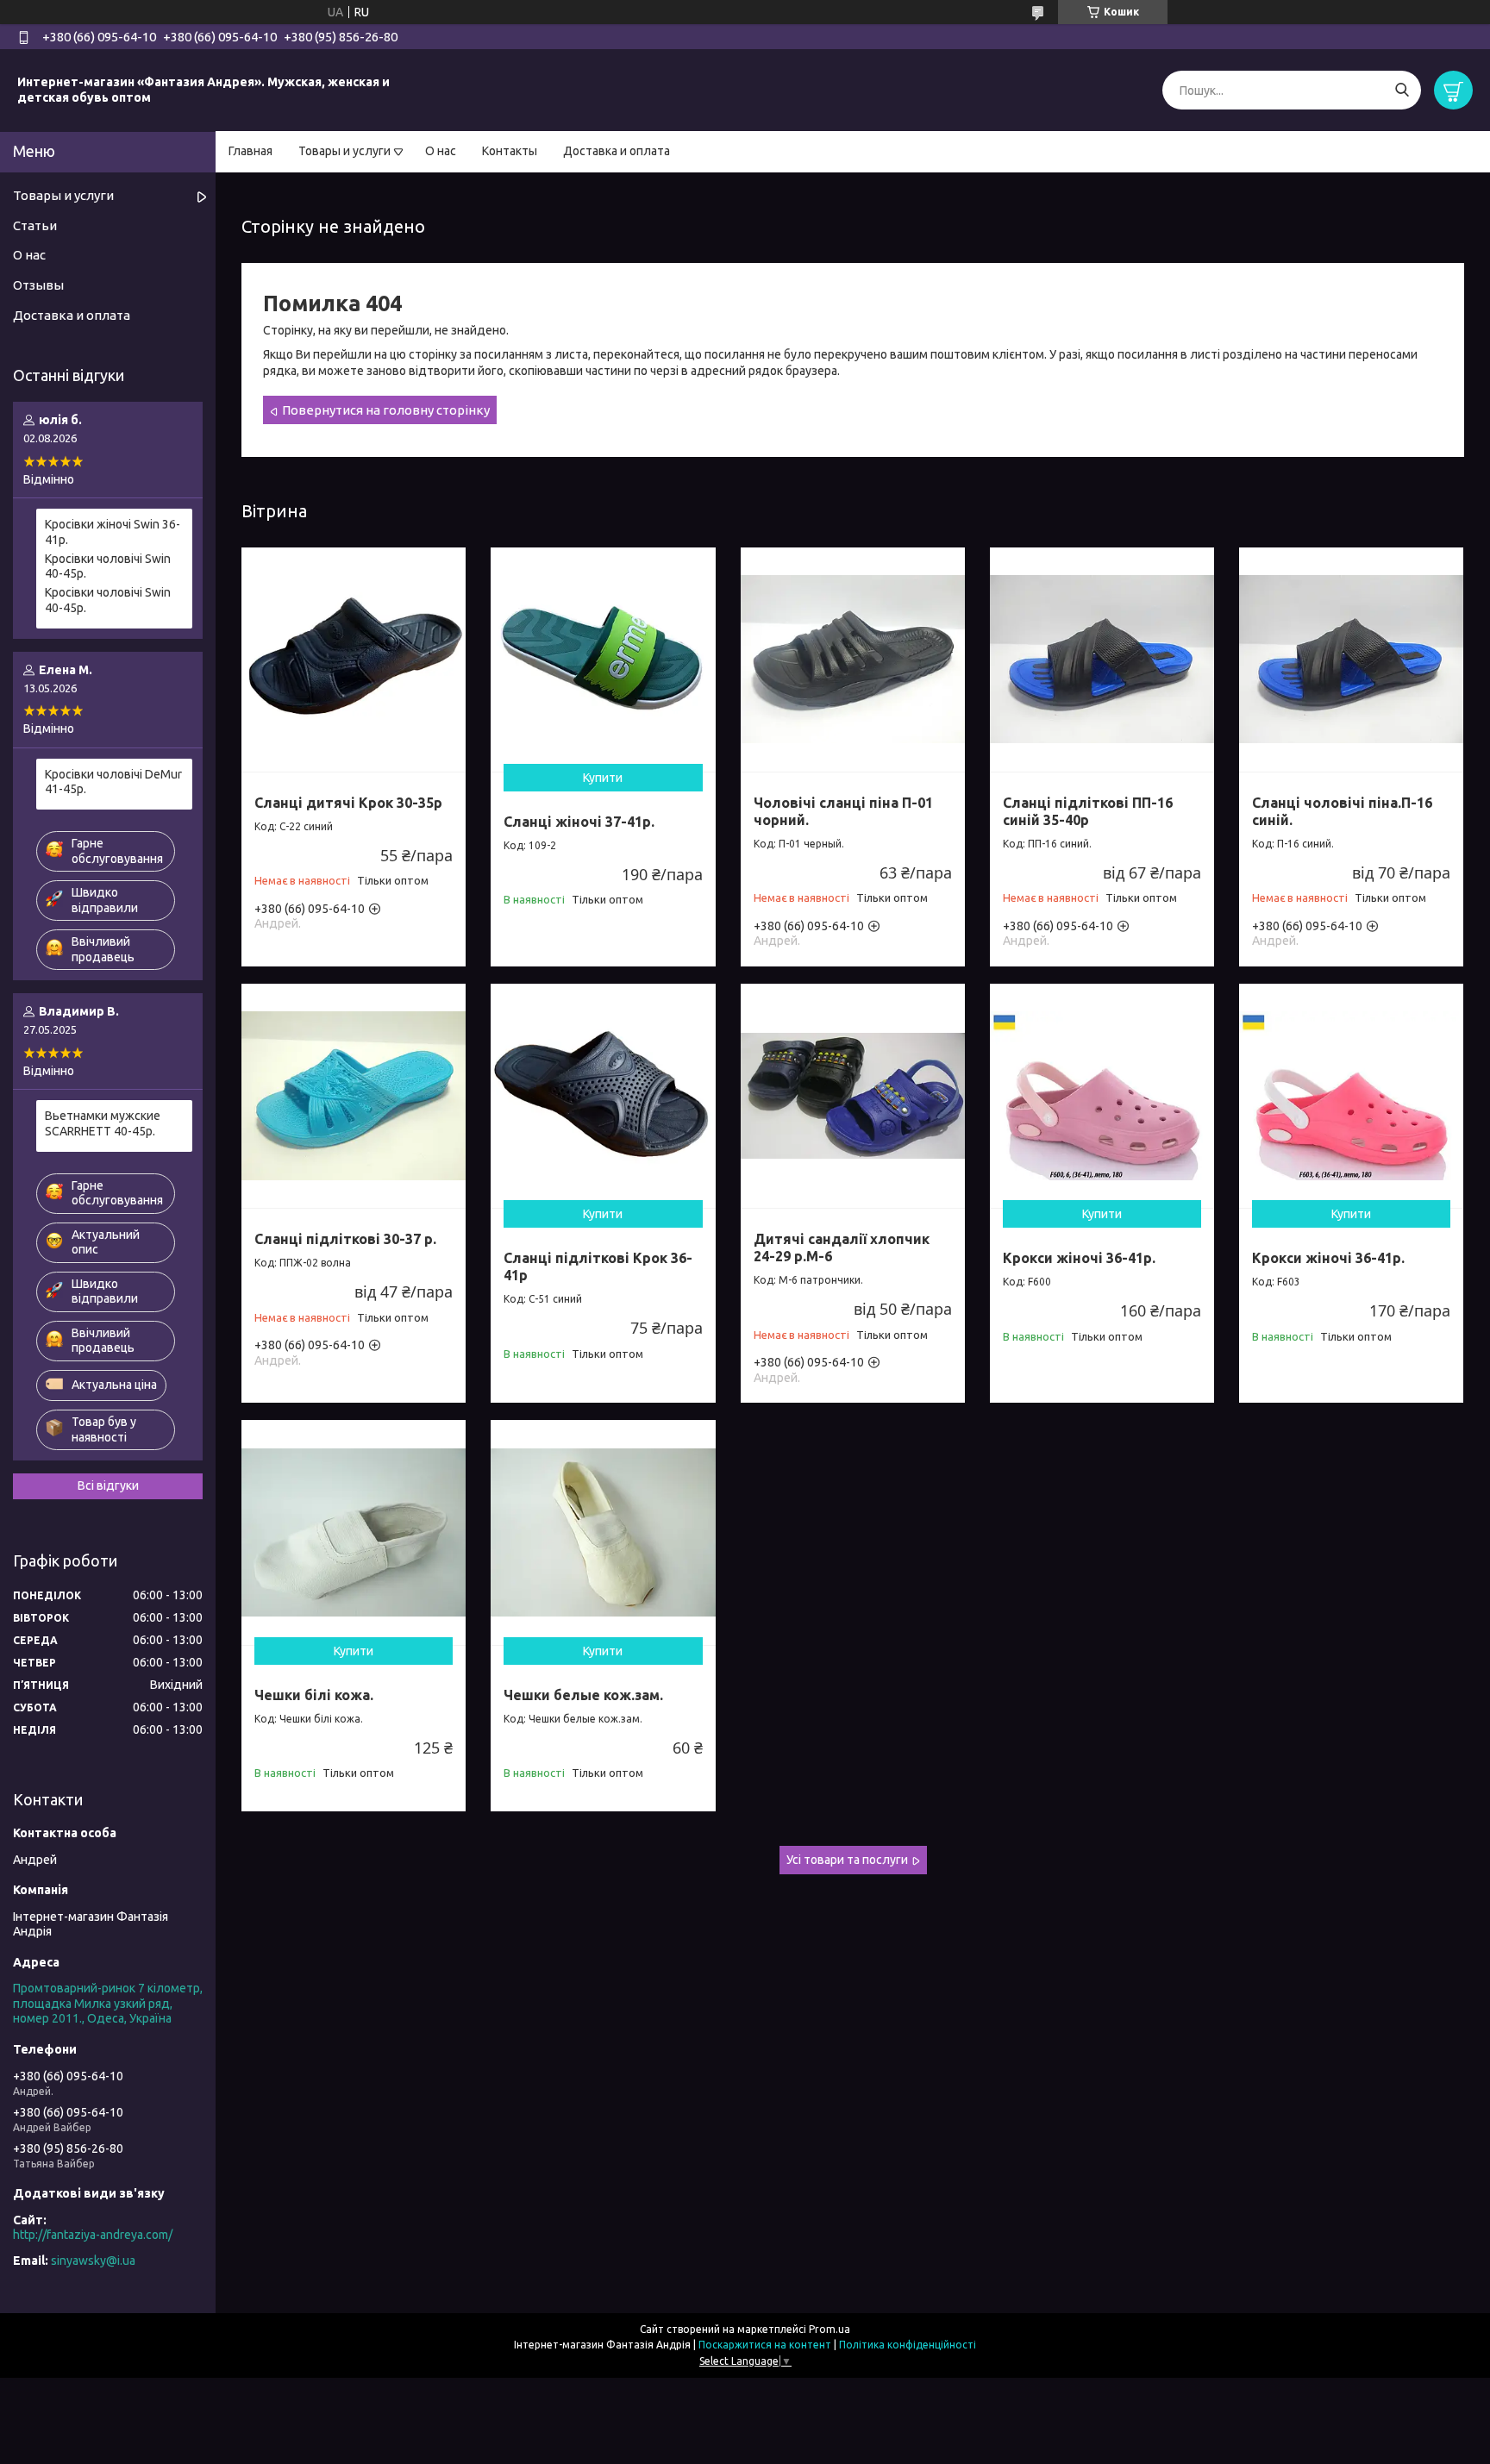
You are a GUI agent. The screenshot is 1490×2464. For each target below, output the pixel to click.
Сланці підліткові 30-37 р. (345, 1239)
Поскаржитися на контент (765, 2345)
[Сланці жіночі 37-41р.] (603, 660)
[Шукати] (1402, 90)
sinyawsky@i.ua (93, 2261)
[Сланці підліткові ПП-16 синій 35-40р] (1102, 660)
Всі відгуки (108, 1485)
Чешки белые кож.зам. (583, 1695)
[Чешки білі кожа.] (354, 1532)
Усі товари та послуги (847, 1860)
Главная (250, 151)
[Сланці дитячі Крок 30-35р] (354, 660)
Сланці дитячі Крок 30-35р (348, 803)
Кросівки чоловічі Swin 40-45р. (108, 566)
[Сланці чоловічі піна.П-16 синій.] (1351, 660)
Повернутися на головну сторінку (386, 410)
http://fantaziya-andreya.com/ (93, 2235)
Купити (603, 778)
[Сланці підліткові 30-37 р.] (354, 1096)
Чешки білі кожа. (314, 1695)
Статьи (35, 225)
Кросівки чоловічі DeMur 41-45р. (113, 782)
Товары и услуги (344, 151)
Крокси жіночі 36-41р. (1079, 1258)
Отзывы (38, 285)
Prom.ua (830, 2329)
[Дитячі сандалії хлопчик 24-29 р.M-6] (853, 1096)
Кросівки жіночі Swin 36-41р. (113, 532)
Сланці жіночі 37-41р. (579, 822)
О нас (441, 151)
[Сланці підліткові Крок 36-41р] (603, 1096)
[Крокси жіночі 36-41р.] (1102, 1096)
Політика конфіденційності (908, 2345)
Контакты (510, 151)
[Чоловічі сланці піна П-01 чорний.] (853, 660)
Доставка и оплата (617, 151)
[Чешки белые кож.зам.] (603, 1532)
